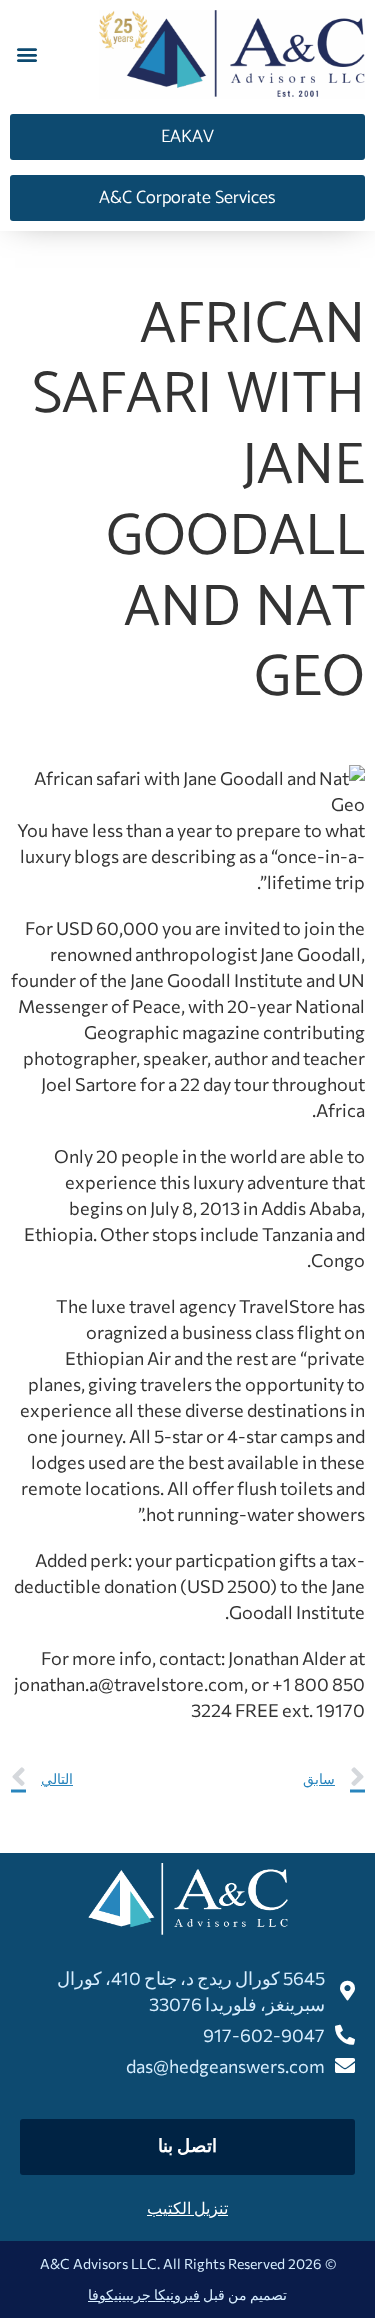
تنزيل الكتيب (187, 2207)
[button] (26, 54)
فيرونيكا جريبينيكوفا (144, 2294)
